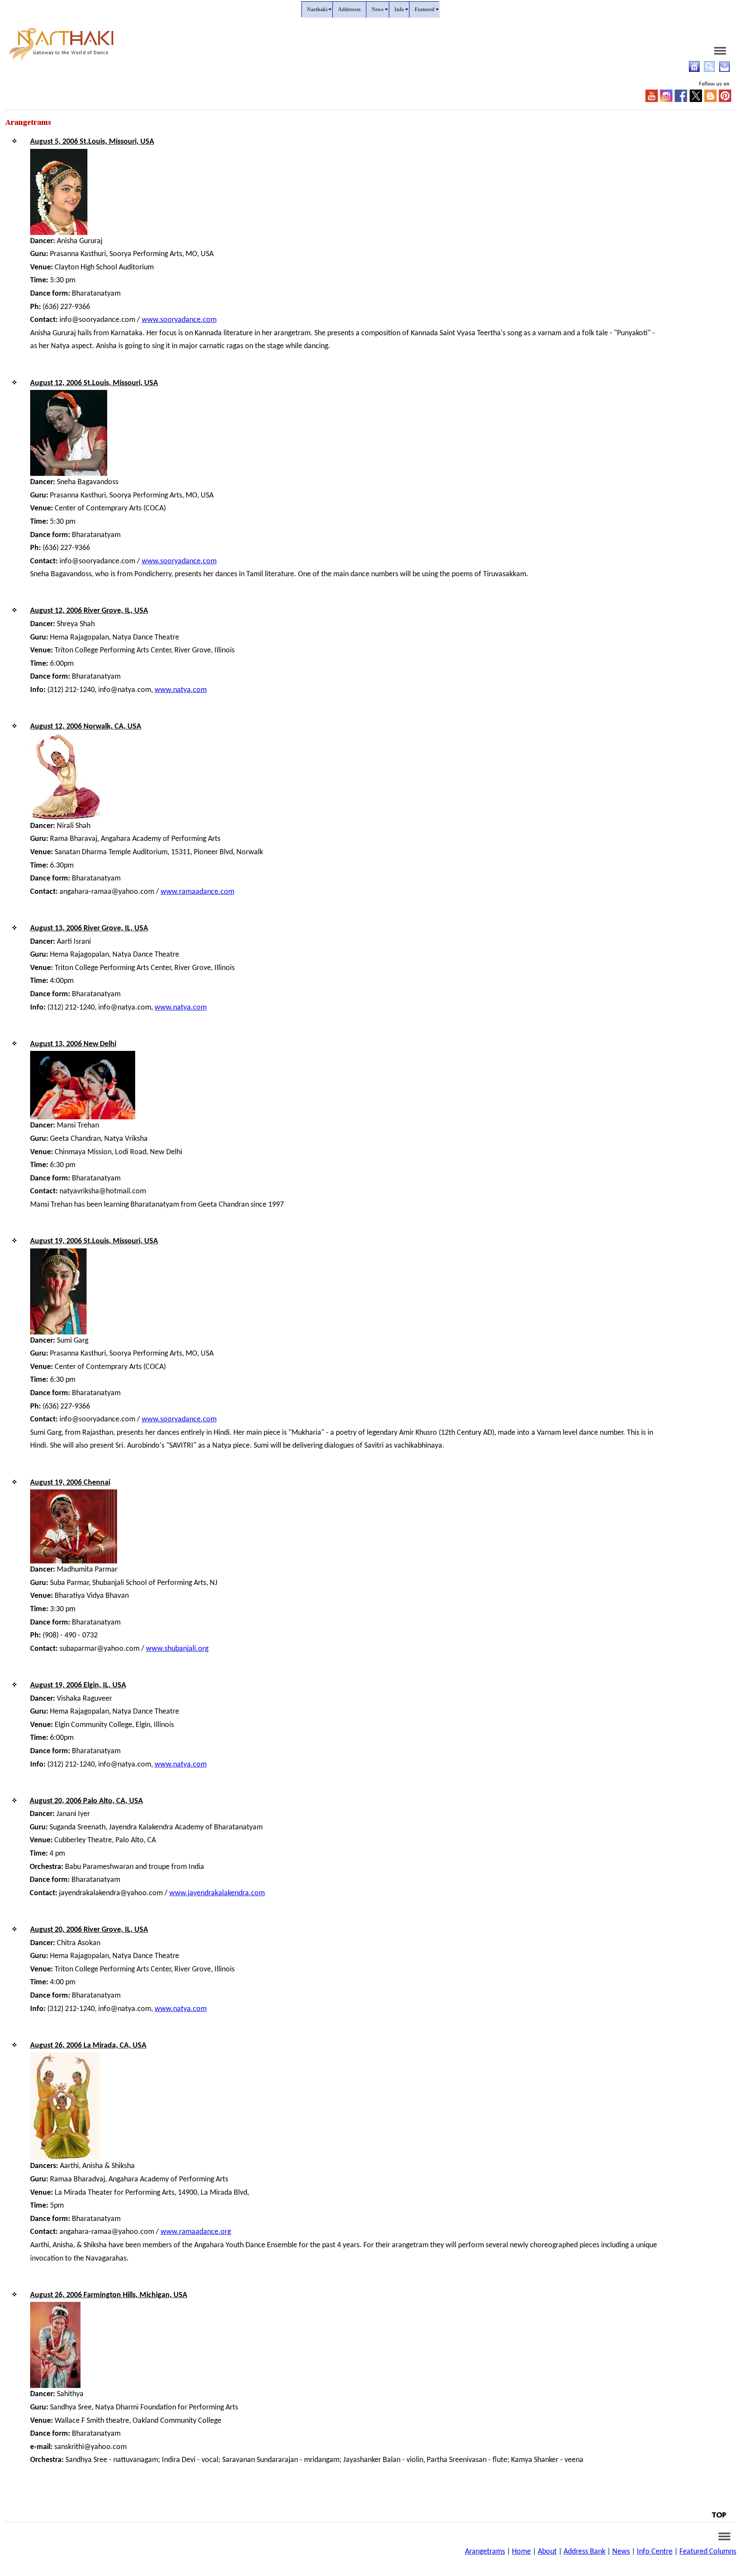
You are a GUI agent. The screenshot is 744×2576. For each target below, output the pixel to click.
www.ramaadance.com (197, 892)
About (547, 2552)
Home (521, 2552)
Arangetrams (485, 2552)
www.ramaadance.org (196, 2232)
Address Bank (584, 2552)
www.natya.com (181, 690)
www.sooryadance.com (179, 320)
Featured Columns (708, 2552)
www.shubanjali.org (177, 1649)
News (621, 2552)
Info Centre (655, 2552)
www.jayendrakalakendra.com (217, 1893)
